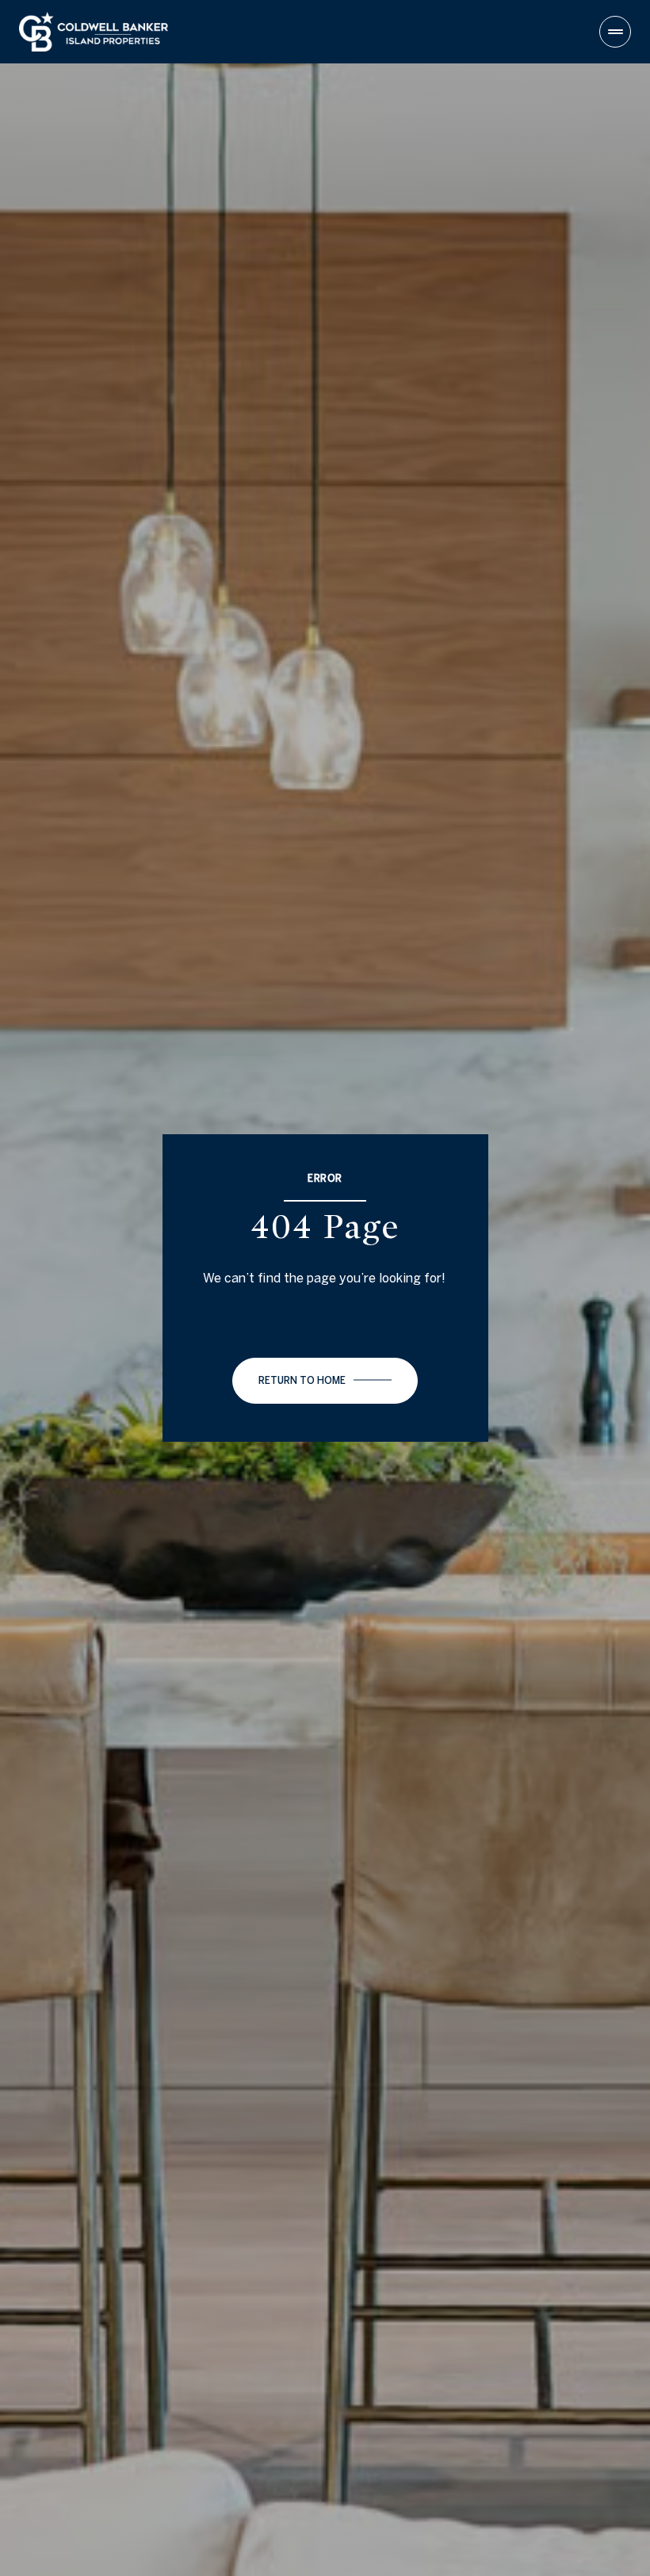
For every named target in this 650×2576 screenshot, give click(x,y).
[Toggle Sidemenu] (615, 32)
